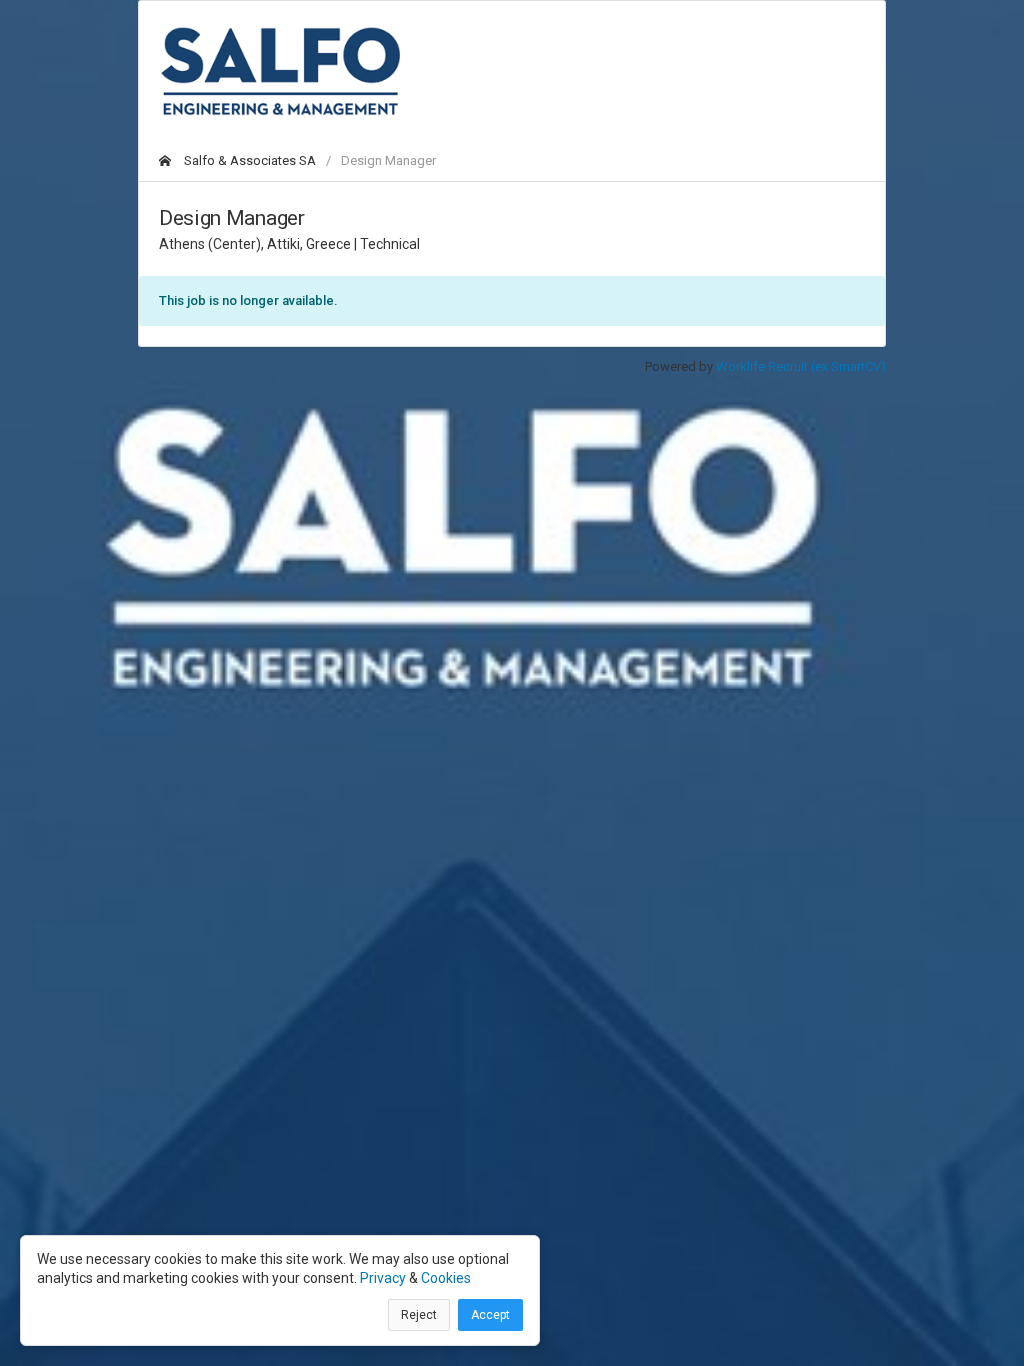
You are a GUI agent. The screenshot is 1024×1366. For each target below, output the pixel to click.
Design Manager (388, 160)
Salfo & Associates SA (248, 160)
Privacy (383, 1278)
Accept (490, 1315)
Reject (419, 1315)
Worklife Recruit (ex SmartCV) (801, 366)
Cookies (446, 1278)
